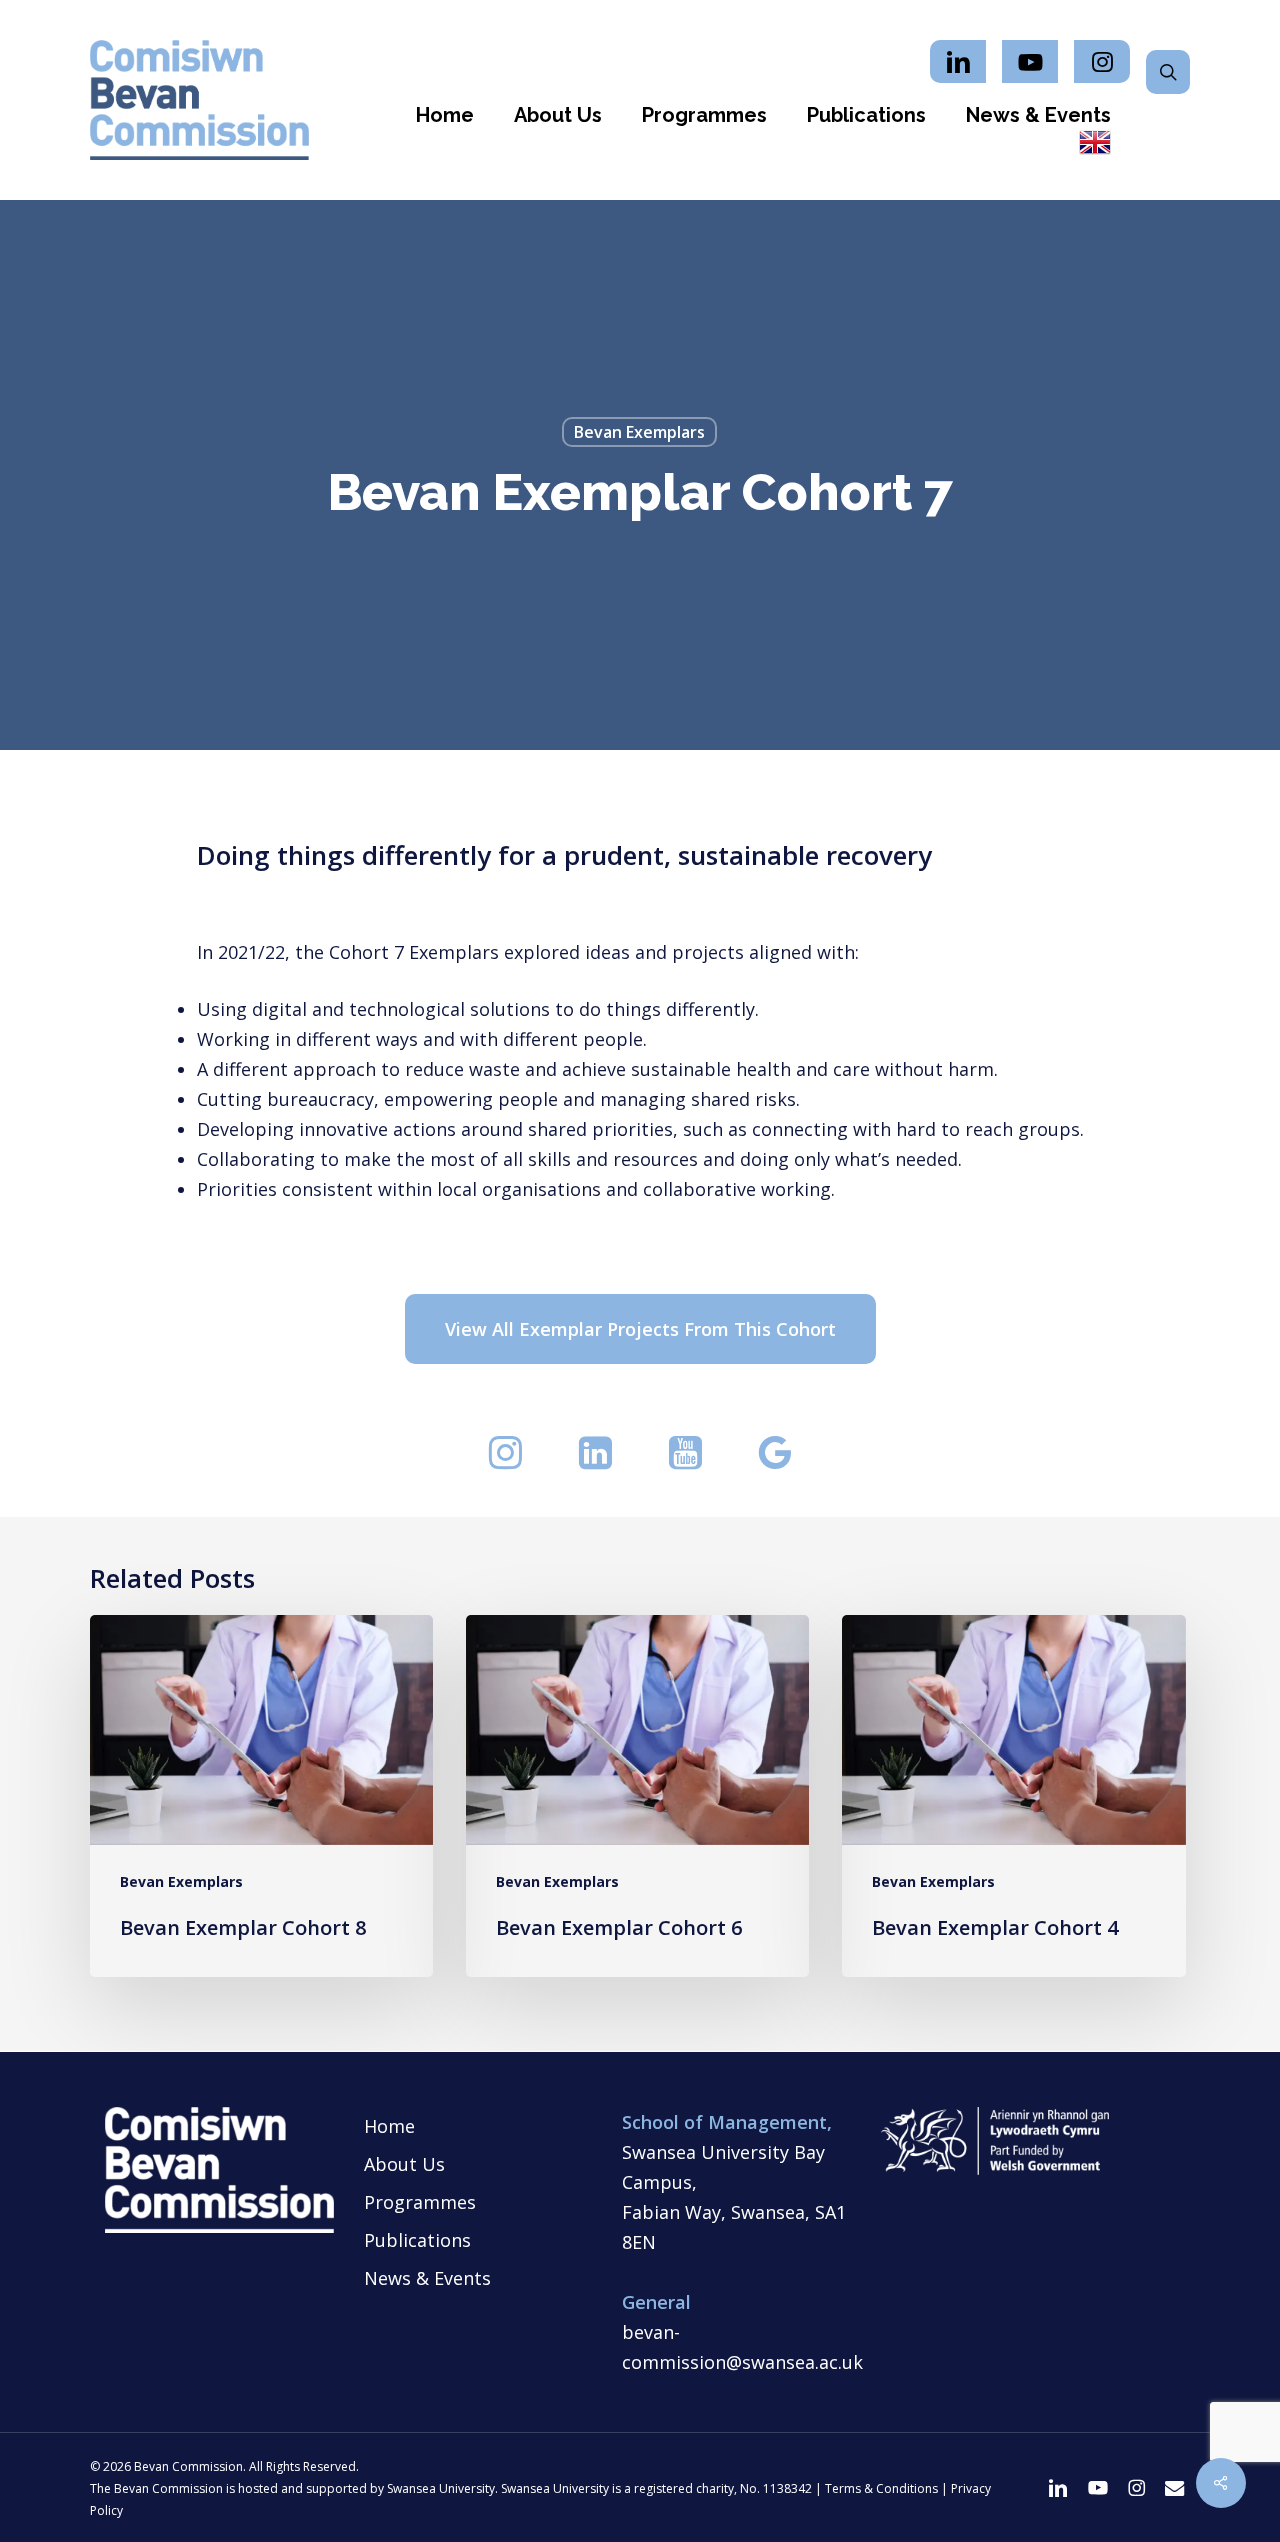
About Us (404, 2164)
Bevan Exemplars (639, 432)
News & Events (427, 2278)
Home (389, 2126)
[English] (1095, 144)
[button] (640, 1329)
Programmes (420, 2202)
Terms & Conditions (881, 2488)
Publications (417, 2240)
